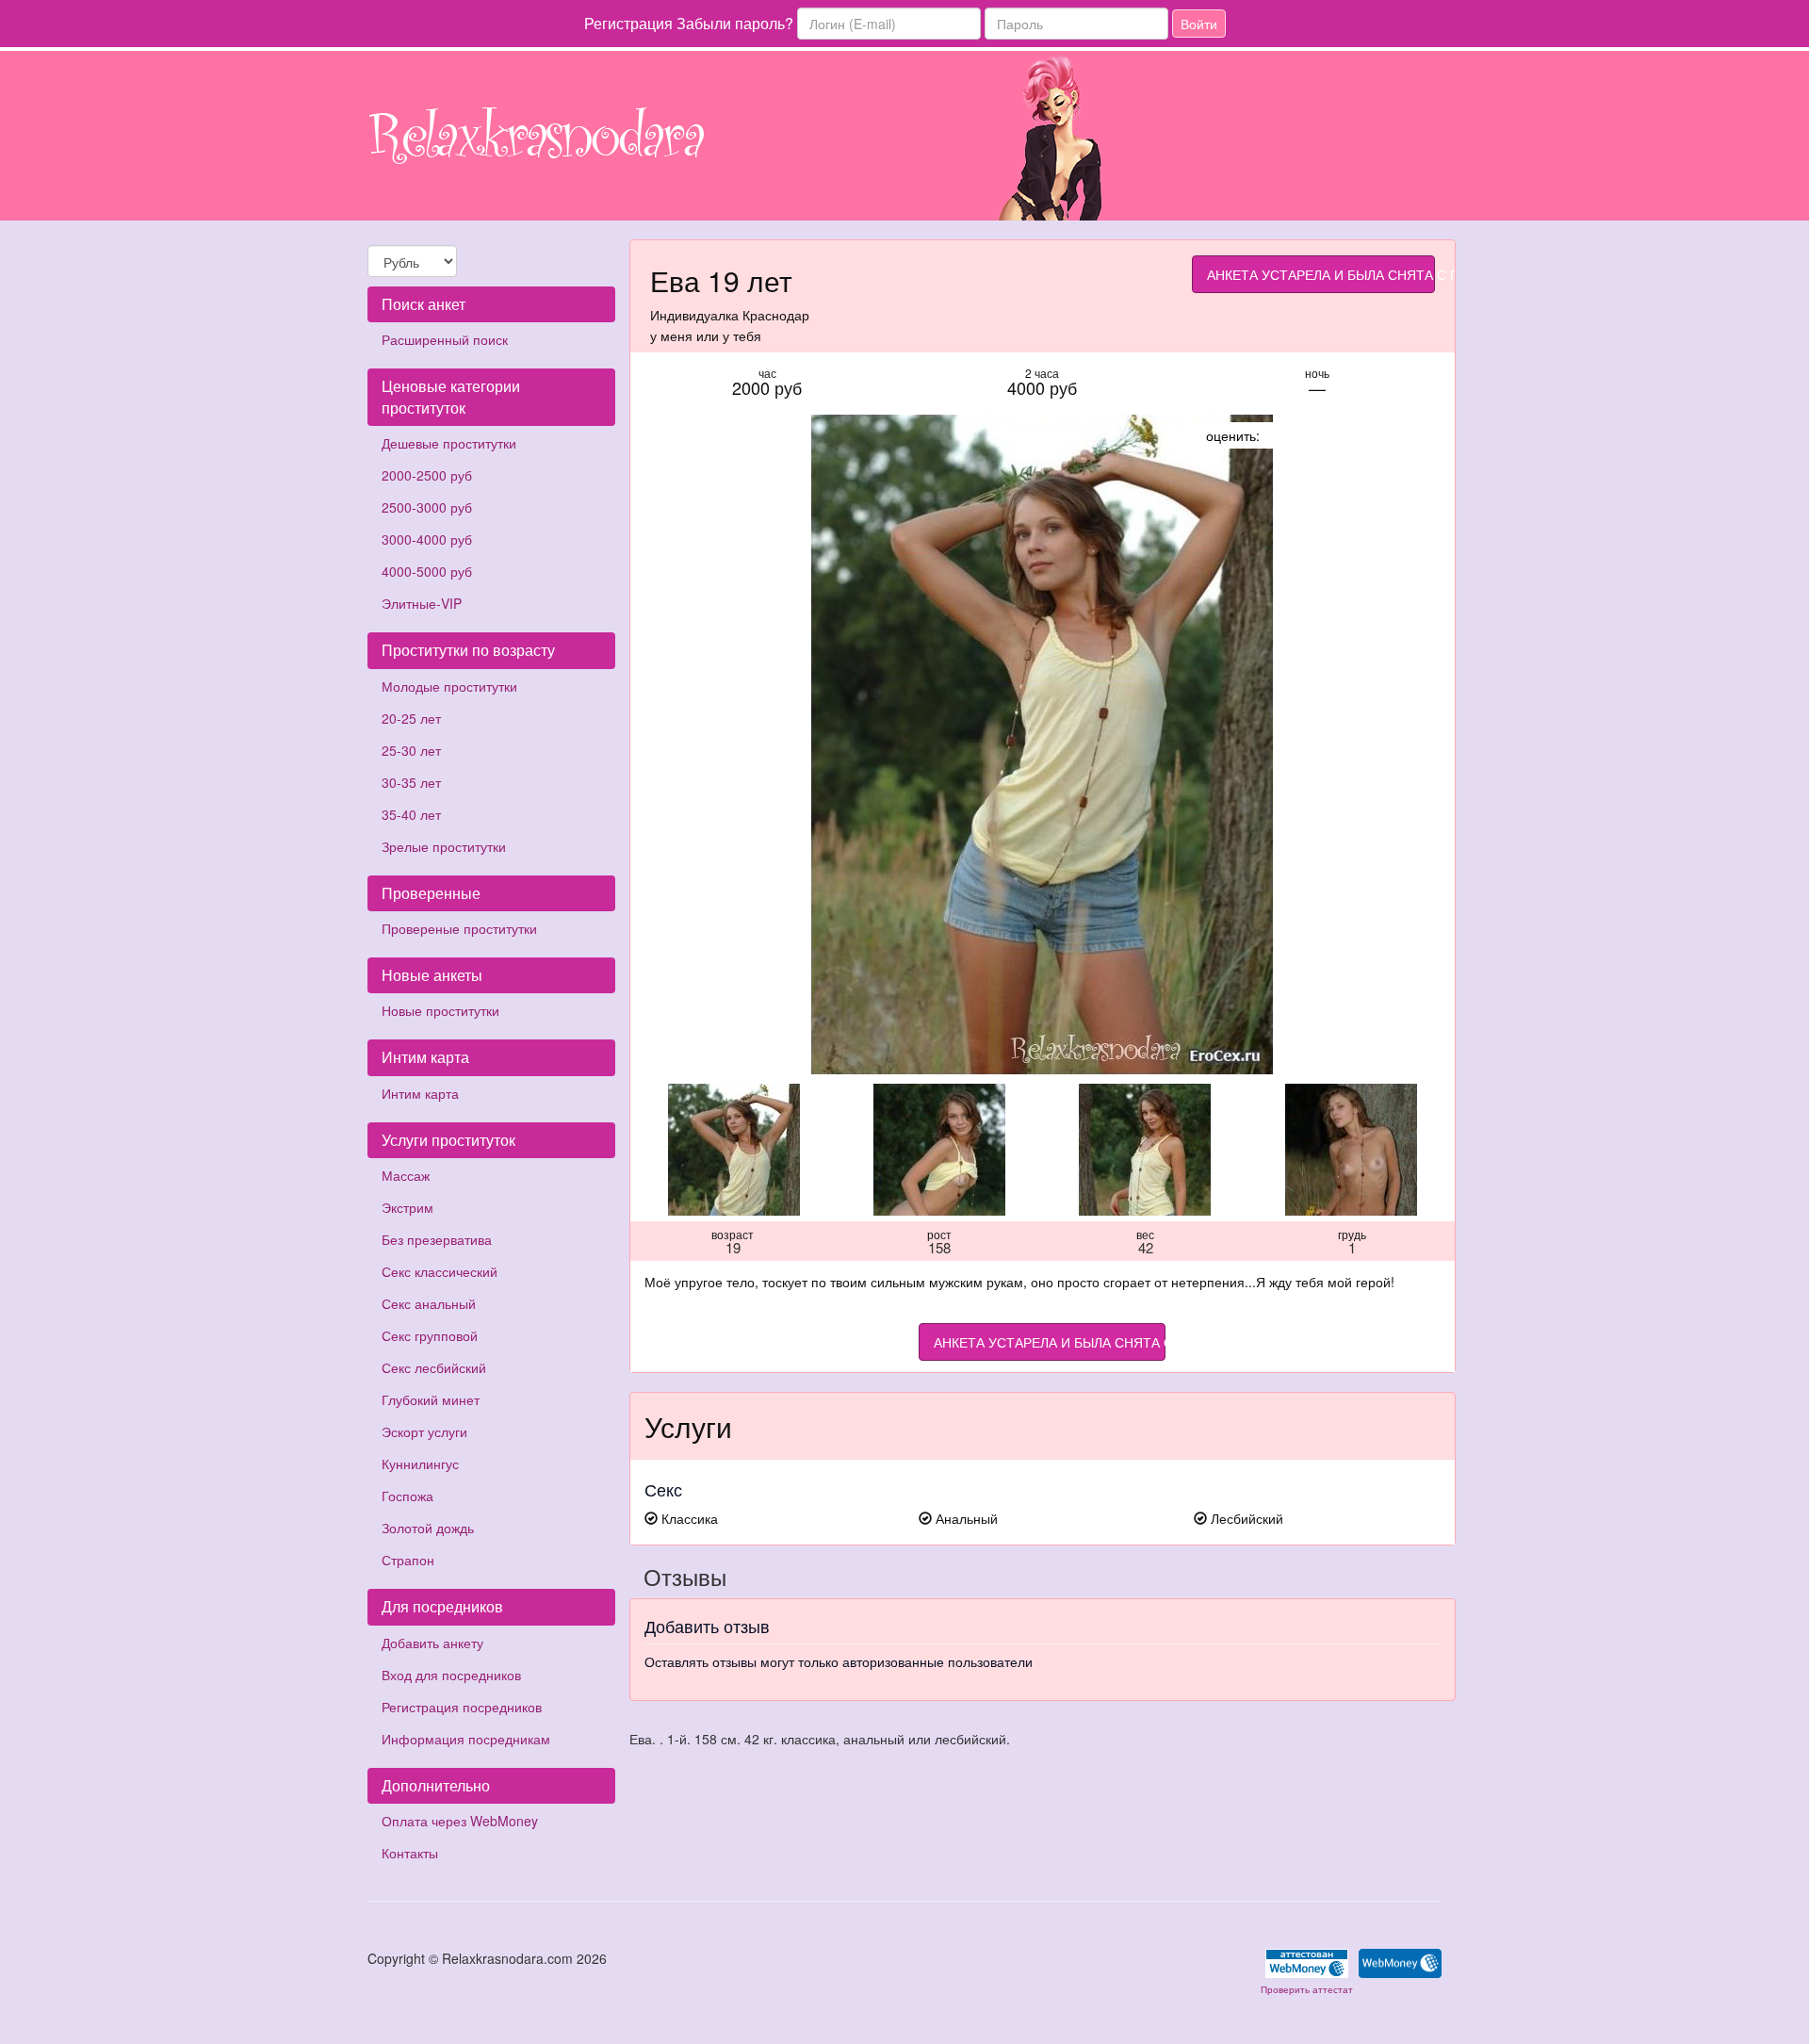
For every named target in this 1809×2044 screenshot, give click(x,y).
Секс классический (440, 1271)
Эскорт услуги (424, 1431)
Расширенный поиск (445, 339)
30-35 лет (411, 782)
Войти (1199, 24)
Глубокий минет (431, 1399)
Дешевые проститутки (449, 443)
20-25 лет (411, 718)
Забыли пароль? (735, 23)
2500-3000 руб (427, 507)
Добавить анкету (432, 1643)
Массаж (406, 1175)
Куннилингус (420, 1464)
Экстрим (407, 1207)
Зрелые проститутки (444, 846)
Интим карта (420, 1093)
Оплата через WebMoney (460, 1821)
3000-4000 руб (427, 539)
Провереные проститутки (459, 928)
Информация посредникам (466, 1739)
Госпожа (407, 1496)
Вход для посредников (451, 1675)
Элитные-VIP (422, 603)
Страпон (408, 1560)
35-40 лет (411, 814)
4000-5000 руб (427, 571)
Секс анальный (429, 1303)
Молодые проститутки (449, 686)
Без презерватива (437, 1239)
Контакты (410, 1853)
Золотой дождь (428, 1528)
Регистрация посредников (462, 1707)
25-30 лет (411, 750)
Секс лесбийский (434, 1367)
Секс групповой (430, 1335)
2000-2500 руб (427, 475)
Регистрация (628, 23)
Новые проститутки (440, 1010)
